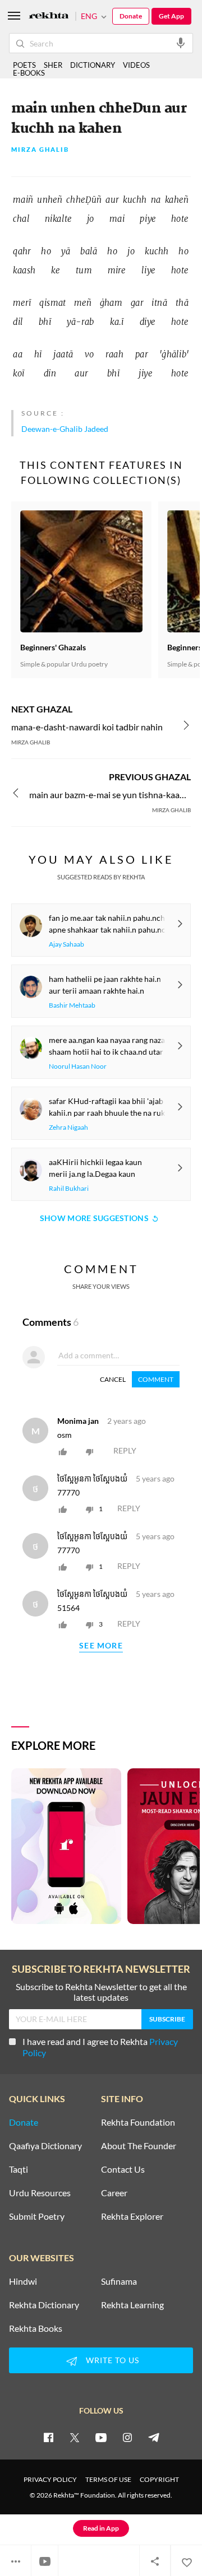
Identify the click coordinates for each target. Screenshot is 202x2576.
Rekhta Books (36, 2328)
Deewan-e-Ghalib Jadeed (65, 429)
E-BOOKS (29, 73)
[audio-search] (181, 43)
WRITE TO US (113, 2360)
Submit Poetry (37, 2216)
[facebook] (48, 2437)
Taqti (19, 2169)
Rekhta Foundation (138, 2122)
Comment (156, 1379)
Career (114, 2193)
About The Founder (139, 2146)
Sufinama (119, 2281)
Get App (171, 16)
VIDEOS (136, 65)
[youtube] (101, 2437)
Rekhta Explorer (132, 2216)
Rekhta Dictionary (44, 2305)
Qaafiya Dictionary (45, 2146)
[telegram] (154, 2437)
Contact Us (123, 2169)
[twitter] (75, 2437)
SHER (53, 65)
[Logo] (49, 17)
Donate (131, 16)
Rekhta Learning (132, 2305)
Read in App (101, 2528)
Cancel (113, 1379)
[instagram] (127, 2437)
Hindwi (23, 2281)
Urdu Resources (40, 2193)
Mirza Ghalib (40, 150)
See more (101, 1646)
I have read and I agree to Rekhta (100, 2047)
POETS (24, 65)
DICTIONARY (93, 65)
